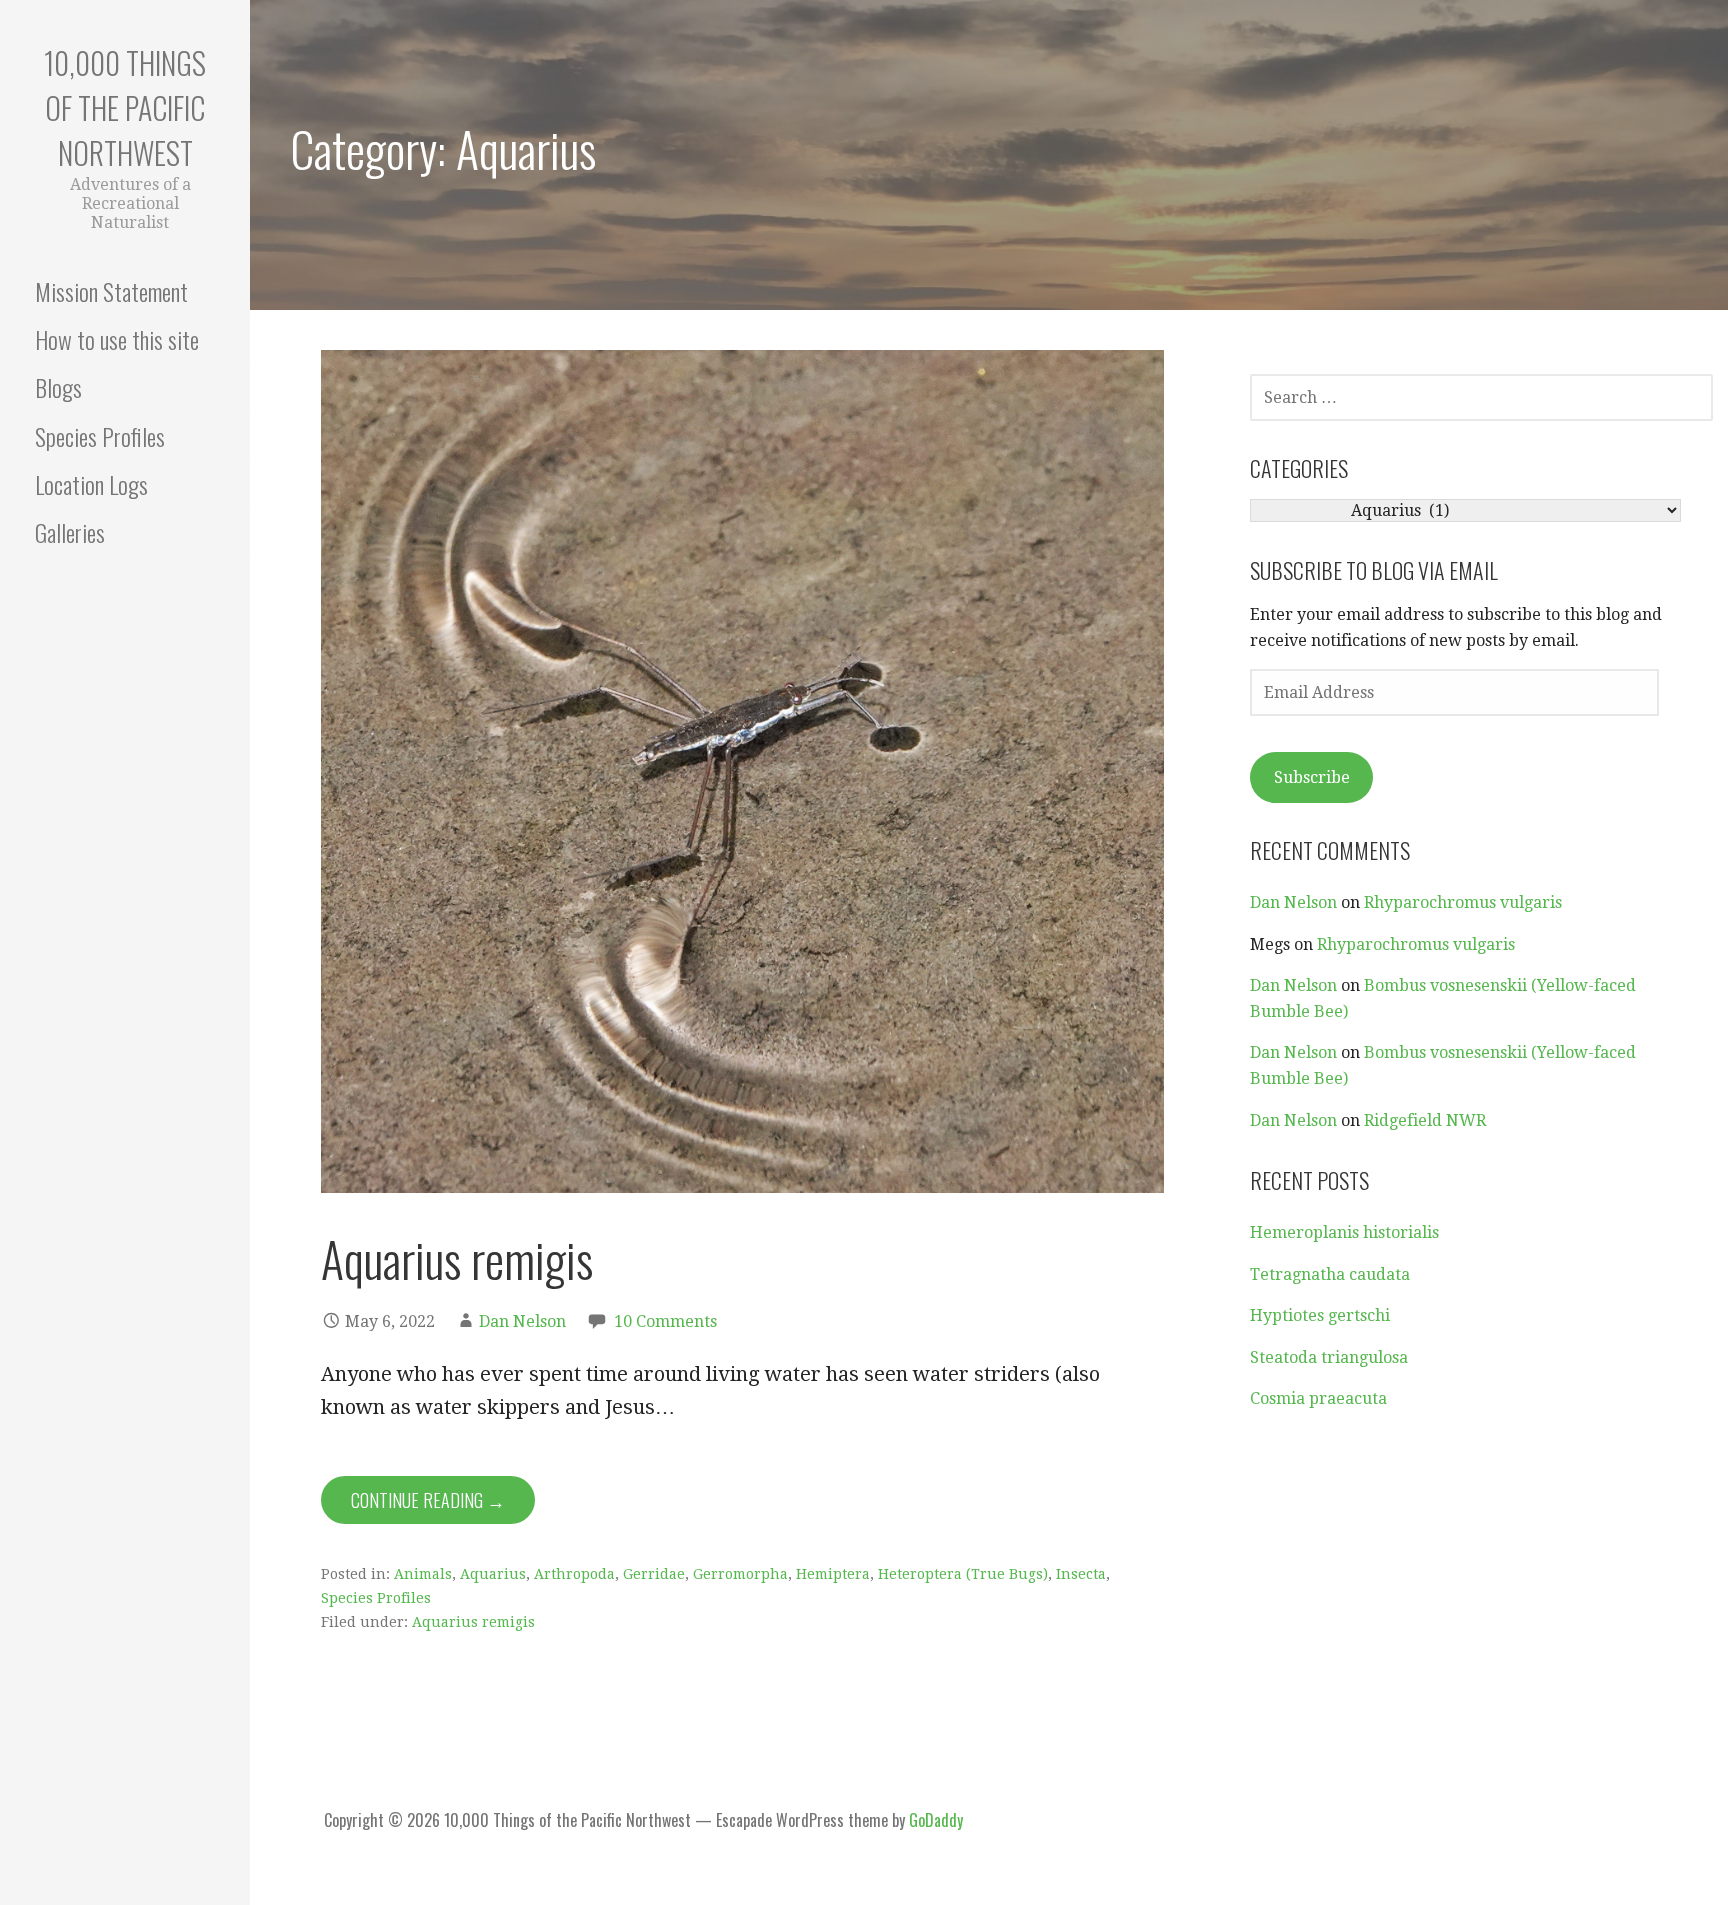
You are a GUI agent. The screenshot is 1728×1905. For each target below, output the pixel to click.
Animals (423, 1574)
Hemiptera (833, 1574)
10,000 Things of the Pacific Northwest (125, 107)
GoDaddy (936, 1820)
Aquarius (493, 1574)
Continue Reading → (428, 1500)
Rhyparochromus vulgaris (1463, 902)
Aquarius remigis (457, 1258)
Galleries (70, 532)
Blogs (58, 387)
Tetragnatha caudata (1330, 1274)
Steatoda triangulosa (1329, 1357)
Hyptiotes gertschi (1320, 1315)
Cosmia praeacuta (1318, 1398)
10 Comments (665, 1321)
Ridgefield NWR (1425, 1120)
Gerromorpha (740, 1574)
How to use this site (117, 339)
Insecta (1081, 1574)
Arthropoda (574, 1574)
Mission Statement (111, 291)
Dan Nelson (522, 1321)
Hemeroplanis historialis (1344, 1232)
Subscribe (1312, 777)
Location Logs (91, 484)
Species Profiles (100, 436)
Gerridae (654, 1574)
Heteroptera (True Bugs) (963, 1574)
